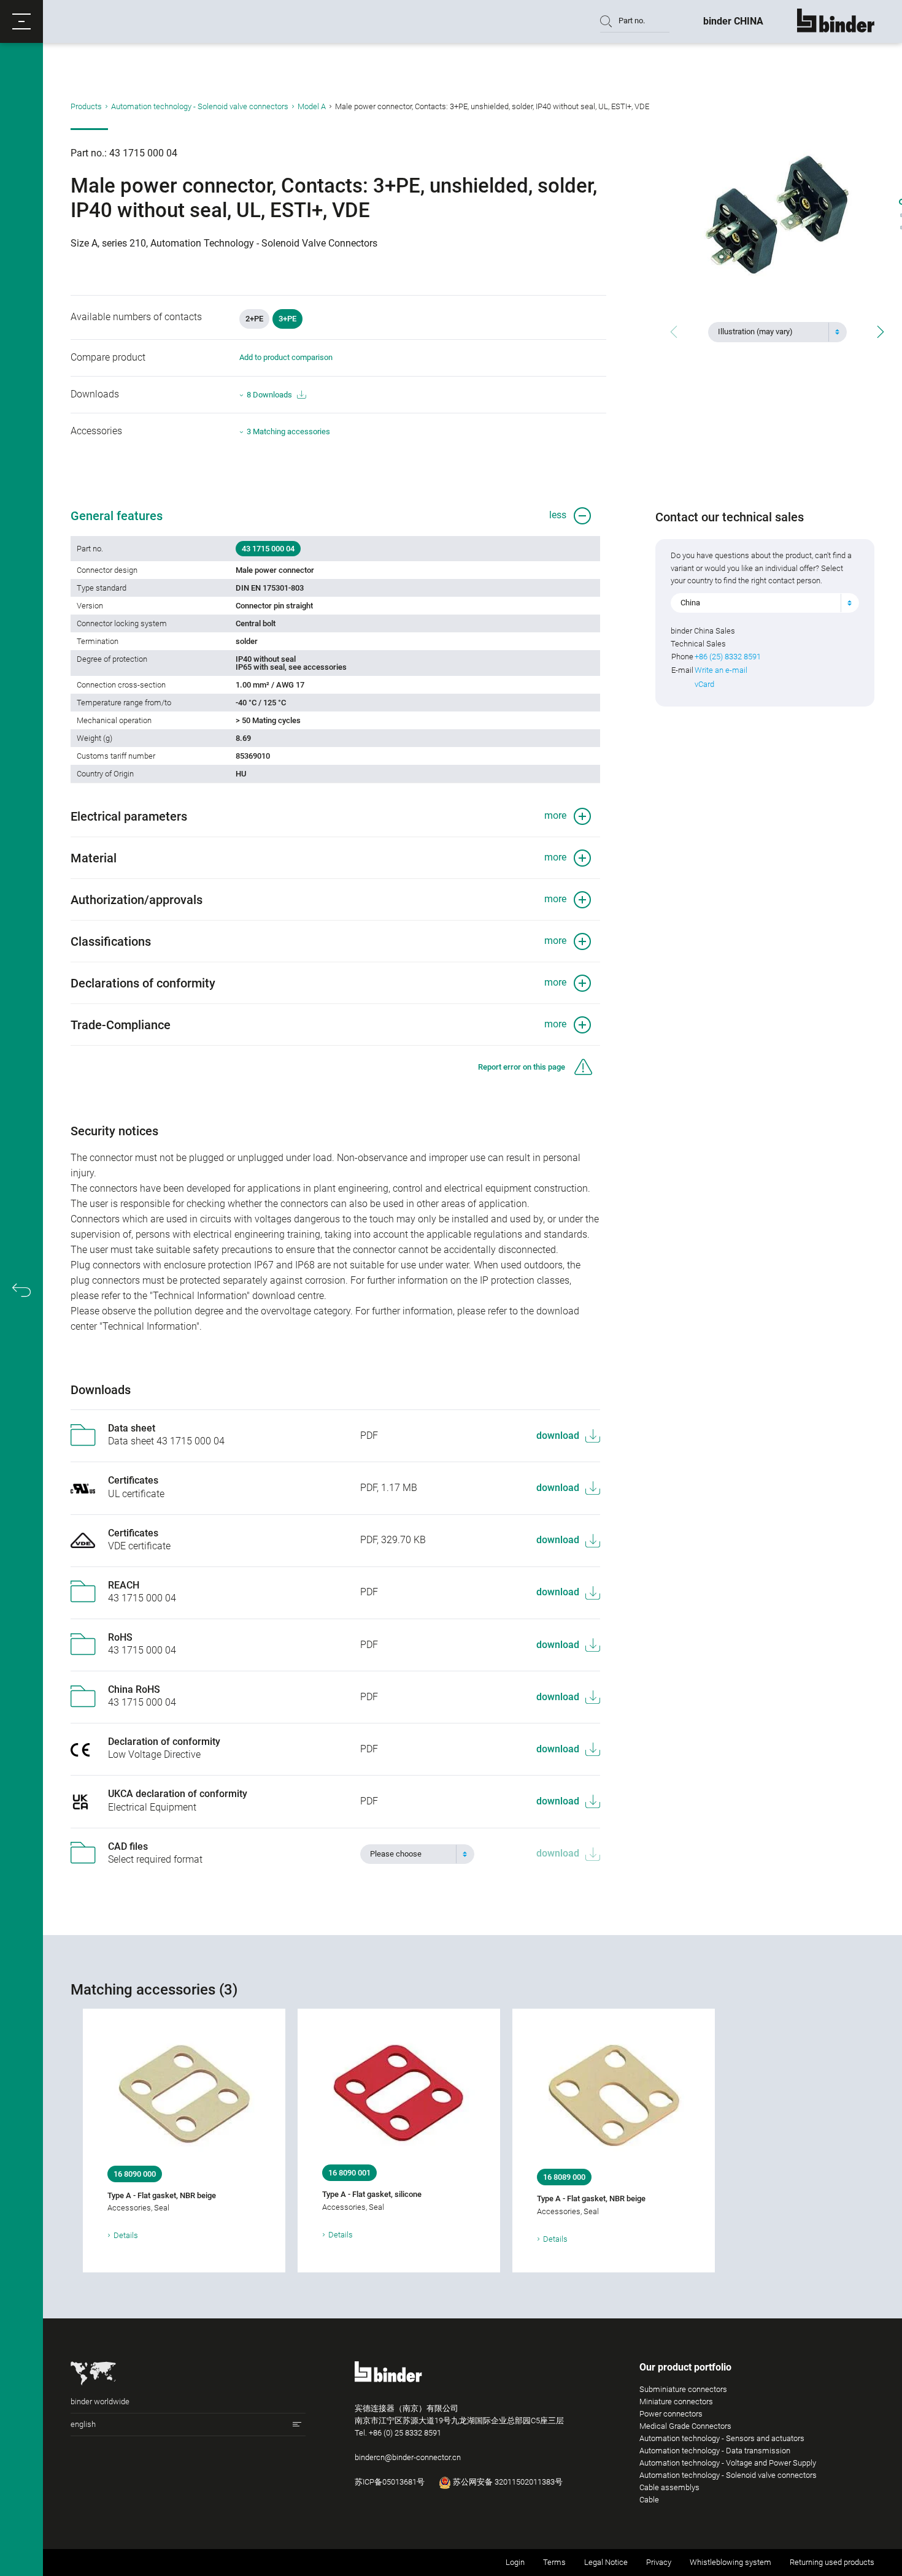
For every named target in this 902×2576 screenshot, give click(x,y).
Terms (554, 2562)
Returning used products (832, 2562)
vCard (704, 684)
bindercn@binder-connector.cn (408, 2457)
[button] (21, 21)
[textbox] (773, 332)
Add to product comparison (286, 357)
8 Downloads (269, 395)
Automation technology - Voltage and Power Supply (728, 2463)
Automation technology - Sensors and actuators (722, 2438)
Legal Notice (606, 2562)
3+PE (287, 319)
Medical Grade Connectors (685, 2426)
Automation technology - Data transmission (715, 2451)
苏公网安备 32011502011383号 (507, 2482)
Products (86, 106)
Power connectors (671, 2414)
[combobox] (777, 332)
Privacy (659, 2562)
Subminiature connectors (683, 2389)
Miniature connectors (676, 2402)
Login (515, 2562)
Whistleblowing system (730, 2562)
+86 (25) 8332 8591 (728, 657)
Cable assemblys (669, 2487)
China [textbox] (690, 603)
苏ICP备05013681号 (390, 2482)
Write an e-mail (721, 670)
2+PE (254, 319)
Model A (312, 106)
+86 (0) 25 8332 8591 (405, 2433)
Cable (649, 2500)
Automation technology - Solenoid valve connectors (200, 106)
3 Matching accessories (288, 431)
